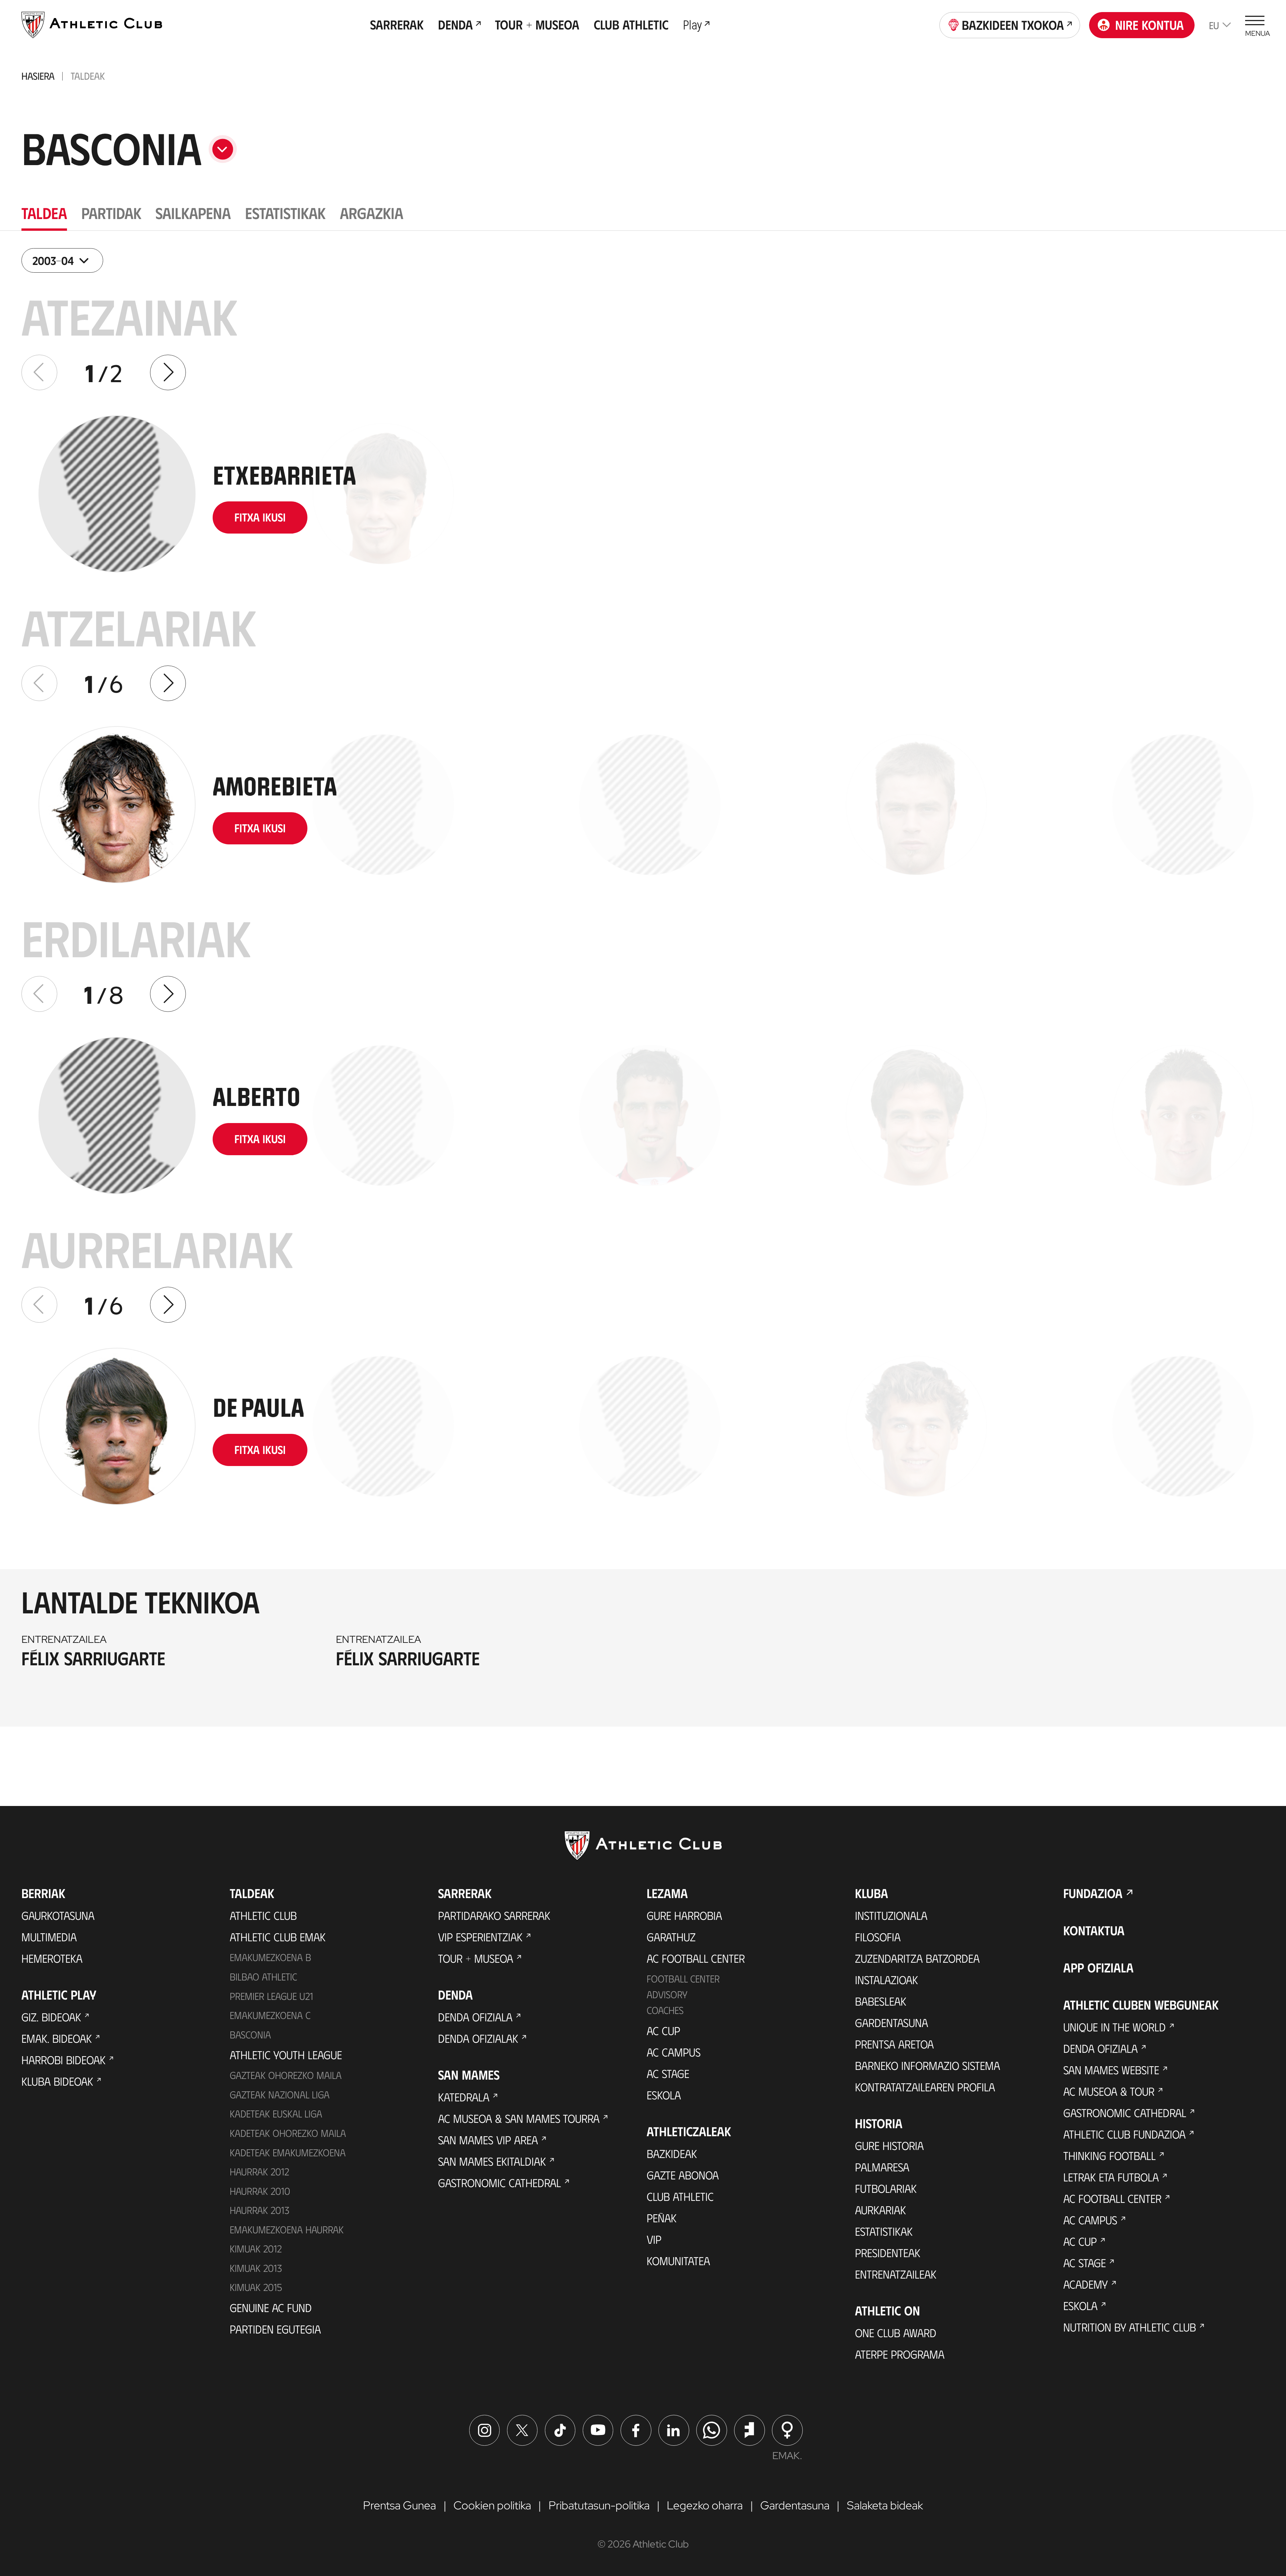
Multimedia (49, 1937)
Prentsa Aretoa (894, 2044)
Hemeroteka (52, 1958)
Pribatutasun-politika (599, 2505)
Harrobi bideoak (63, 2060)
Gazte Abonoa (683, 2175)
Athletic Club (263, 1915)
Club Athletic (680, 2196)
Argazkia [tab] (372, 213)
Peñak (662, 2218)
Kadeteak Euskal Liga (276, 2113)
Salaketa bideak (885, 2505)
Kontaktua (1094, 1930)
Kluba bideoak (57, 2081)
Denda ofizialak (478, 2038)
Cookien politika (492, 2505)
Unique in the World (1115, 2027)
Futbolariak (886, 2188)
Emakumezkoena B (270, 1957)
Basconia (250, 2034)
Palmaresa (882, 2167)
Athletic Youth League (286, 2055)
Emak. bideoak (57, 2038)
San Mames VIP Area (488, 2140)
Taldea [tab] (44, 213)
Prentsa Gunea (400, 2505)
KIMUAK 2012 (256, 2248)
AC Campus (674, 2052)
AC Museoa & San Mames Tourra (519, 2118)
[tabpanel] (643, 996)
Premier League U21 (271, 1996)
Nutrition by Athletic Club (1130, 2327)
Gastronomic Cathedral (499, 2182)
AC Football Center (696, 1958)
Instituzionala (891, 1915)
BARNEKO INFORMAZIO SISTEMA (927, 2065)
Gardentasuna (891, 2022)
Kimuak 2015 (256, 2287)
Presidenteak (888, 2252)
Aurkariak (880, 2210)
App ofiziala (1098, 1967)
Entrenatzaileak (896, 2274)
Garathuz (671, 1937)
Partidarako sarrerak (494, 1915)
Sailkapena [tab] (193, 213)
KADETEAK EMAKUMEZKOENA (288, 2152)
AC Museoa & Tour (1109, 2091)
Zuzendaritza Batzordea (917, 1958)
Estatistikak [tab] (285, 213)
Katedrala (464, 2097)
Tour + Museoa (476, 1958)
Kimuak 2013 (256, 2268)
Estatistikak (884, 2231)
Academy (1086, 2284)
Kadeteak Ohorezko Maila (288, 2133)
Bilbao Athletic (263, 1976)
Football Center (683, 1978)
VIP (654, 2239)
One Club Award (896, 2333)
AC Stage (668, 2073)
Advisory (667, 1994)
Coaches (665, 2010)
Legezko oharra (705, 2505)
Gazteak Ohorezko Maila (286, 2075)
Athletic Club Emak (278, 1937)
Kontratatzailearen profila (925, 2087)
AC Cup (663, 2030)
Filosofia (878, 1937)
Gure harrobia (684, 1915)
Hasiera (38, 76)
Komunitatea (678, 2260)
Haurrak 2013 (260, 2210)
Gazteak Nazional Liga (280, 2094)
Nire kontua (1150, 25)
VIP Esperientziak (480, 1937)
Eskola (664, 2095)
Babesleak (881, 2001)
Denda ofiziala (475, 2017)
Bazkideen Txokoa (1013, 25)
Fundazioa (1093, 1893)
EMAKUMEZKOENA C (270, 2015)
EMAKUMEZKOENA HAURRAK (287, 2229)
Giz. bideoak (51, 2017)
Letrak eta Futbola (1111, 2177)
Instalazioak (886, 1979)
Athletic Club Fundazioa (1124, 2134)
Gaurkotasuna (58, 1915)
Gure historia (889, 2145)
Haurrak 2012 (259, 2171)
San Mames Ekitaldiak (492, 2161)
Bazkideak (672, 2153)
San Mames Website (1111, 2070)
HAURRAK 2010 (260, 2191)
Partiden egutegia (275, 2329)
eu (1214, 25)
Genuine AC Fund (271, 2307)
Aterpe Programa (900, 2354)
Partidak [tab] (111, 213)
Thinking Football (1110, 2155)
